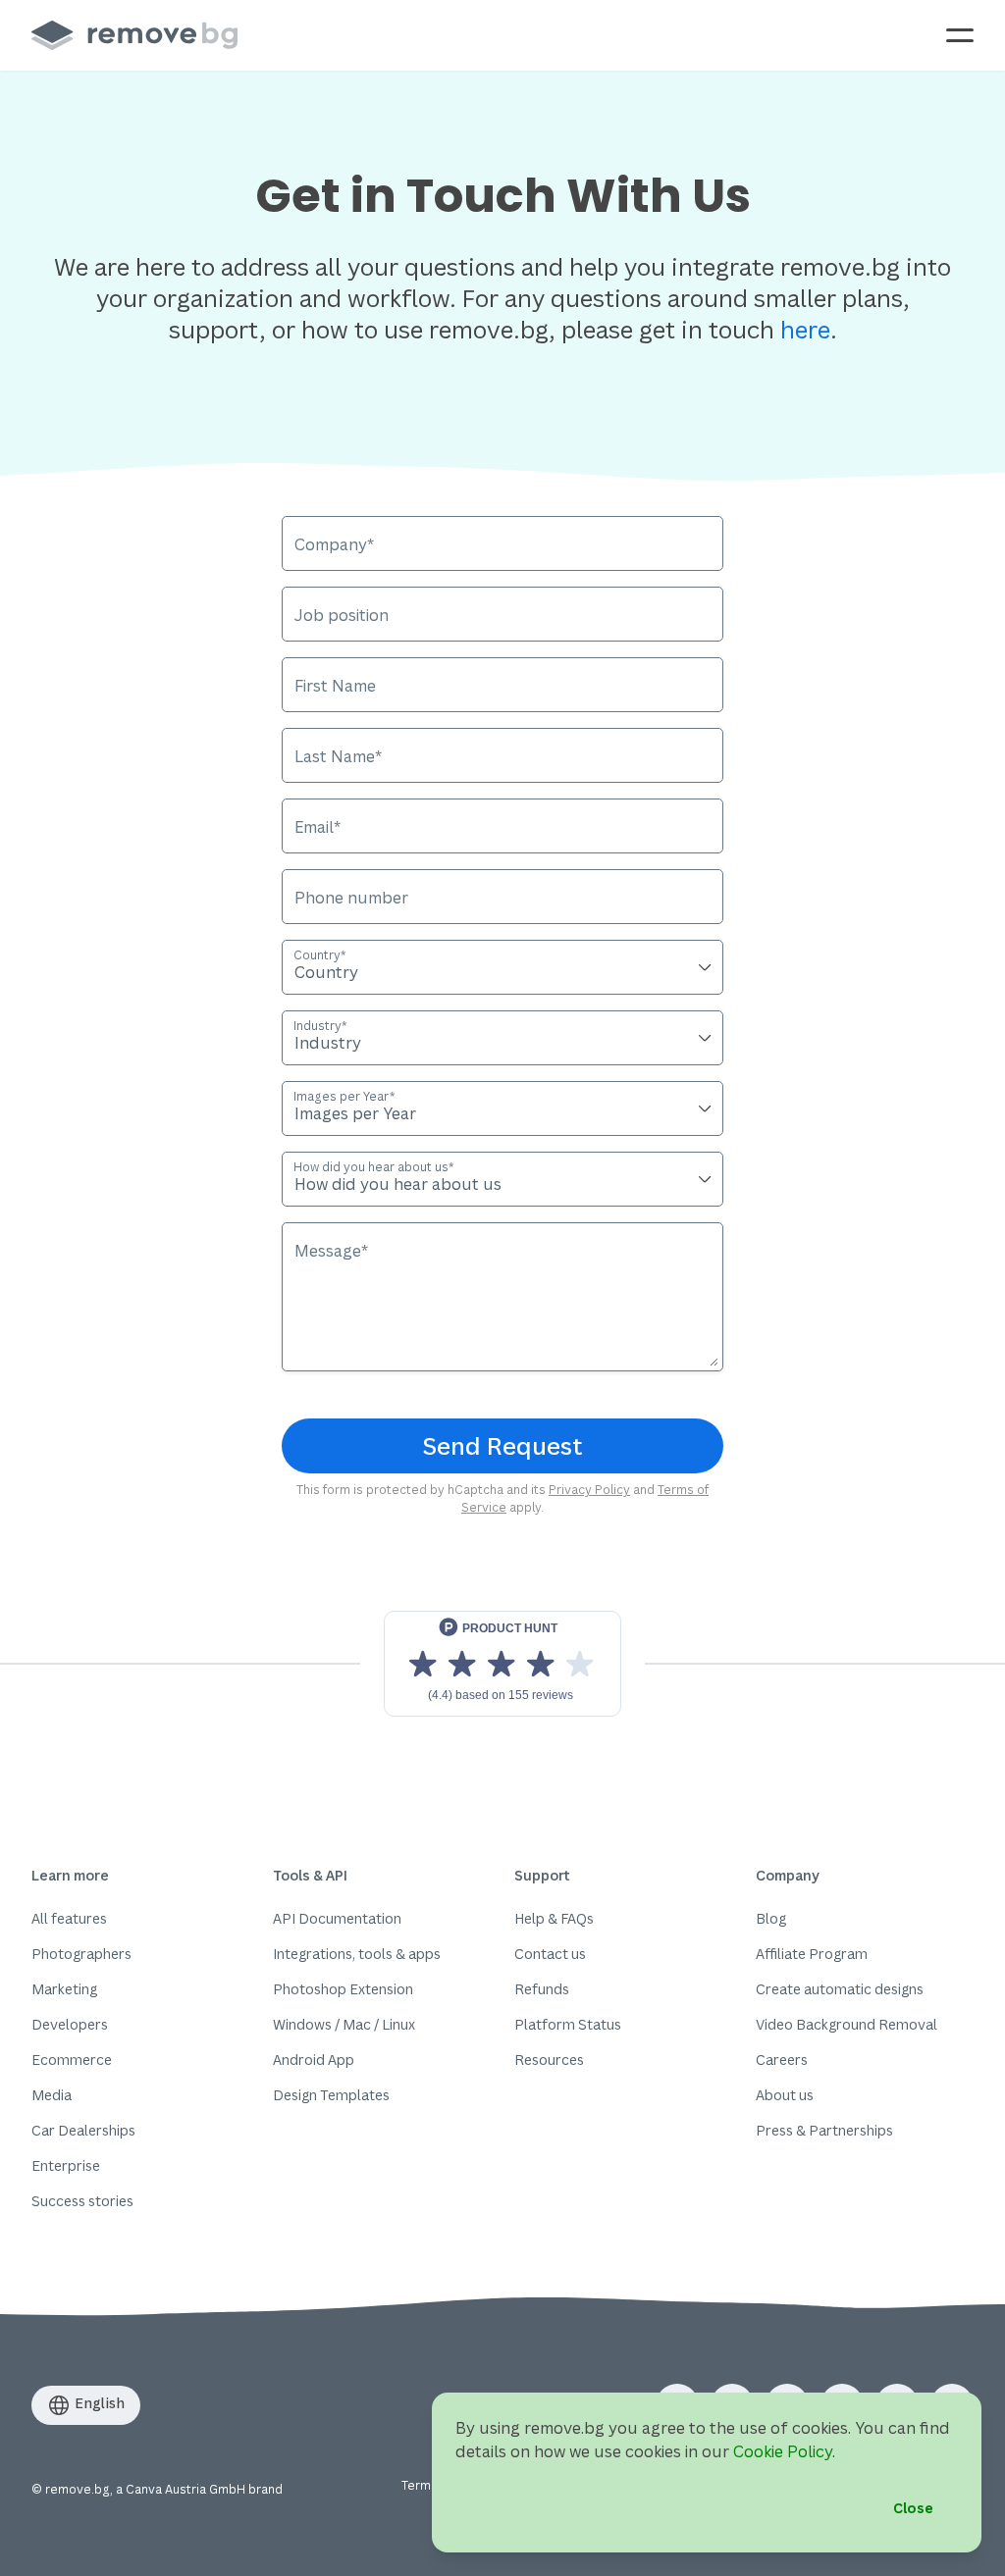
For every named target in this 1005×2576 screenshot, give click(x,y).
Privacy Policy (589, 1490)
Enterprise (66, 2165)
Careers (782, 2060)
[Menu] (960, 35)
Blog (771, 1918)
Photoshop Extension (343, 1989)
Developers (70, 2024)
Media (52, 2095)
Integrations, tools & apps (357, 1954)
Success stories (82, 2201)
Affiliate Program (812, 1954)
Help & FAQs (554, 1918)
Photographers (81, 1954)
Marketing (64, 1989)
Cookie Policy (783, 2451)
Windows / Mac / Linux (344, 2024)
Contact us (550, 1954)
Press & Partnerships (824, 2130)
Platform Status (568, 2024)
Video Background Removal (846, 2024)
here (805, 329)
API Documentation (337, 1918)
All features (69, 1918)
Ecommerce (72, 2060)
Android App (314, 2060)
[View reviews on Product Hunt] (502, 1664)
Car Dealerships (83, 2130)
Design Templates (331, 2095)
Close (913, 2508)
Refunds (542, 1989)
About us (785, 2095)
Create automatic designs (840, 1989)
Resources (549, 2060)
